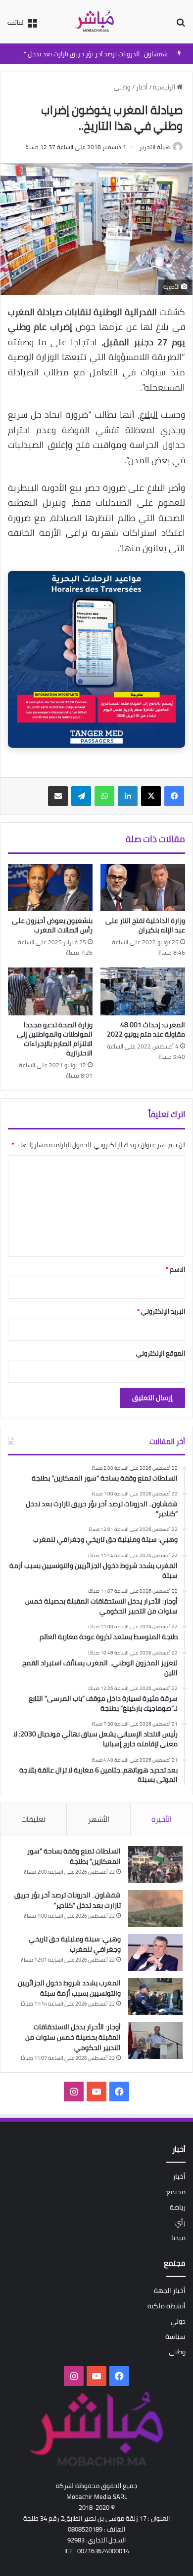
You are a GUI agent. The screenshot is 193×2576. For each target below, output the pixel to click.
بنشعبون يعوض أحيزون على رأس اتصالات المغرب (52, 925)
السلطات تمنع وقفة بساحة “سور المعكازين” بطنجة (74, 1856)
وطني (122, 87)
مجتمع (176, 2192)
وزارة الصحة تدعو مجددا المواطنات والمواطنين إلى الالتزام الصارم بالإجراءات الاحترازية (55, 1039)
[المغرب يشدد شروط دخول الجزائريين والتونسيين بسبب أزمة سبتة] (155, 1996)
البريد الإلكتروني (161, 1311)
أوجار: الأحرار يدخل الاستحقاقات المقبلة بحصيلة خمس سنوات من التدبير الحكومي (73, 2037)
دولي (178, 2321)
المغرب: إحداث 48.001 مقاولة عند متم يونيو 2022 (146, 1029)
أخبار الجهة (170, 2291)
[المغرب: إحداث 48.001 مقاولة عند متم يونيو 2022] (143, 991)
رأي (180, 2222)
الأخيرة (162, 1819)
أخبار (142, 87)
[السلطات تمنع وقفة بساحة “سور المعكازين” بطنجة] (155, 1865)
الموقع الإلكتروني (161, 1353)
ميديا (178, 2238)
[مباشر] (96, 22)
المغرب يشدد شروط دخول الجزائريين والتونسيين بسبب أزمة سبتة (69, 1988)
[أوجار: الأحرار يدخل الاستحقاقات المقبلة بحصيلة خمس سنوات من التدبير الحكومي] (155, 2040)
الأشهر (99, 1819)
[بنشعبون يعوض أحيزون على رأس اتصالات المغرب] (50, 887)
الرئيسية (165, 87)
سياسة (175, 2336)
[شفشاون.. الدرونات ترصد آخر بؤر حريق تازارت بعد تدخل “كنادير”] (155, 1909)
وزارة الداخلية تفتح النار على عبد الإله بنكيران (145, 925)
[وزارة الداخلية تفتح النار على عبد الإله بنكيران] (143, 887)
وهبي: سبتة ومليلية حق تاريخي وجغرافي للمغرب (75, 1944)
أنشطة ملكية (167, 2306)
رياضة (178, 2207)
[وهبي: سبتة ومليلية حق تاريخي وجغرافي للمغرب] (155, 1952)
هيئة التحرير (155, 147)
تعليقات (33, 1819)
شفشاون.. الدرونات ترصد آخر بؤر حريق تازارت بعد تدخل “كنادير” (87, 54)
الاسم (175, 1269)
